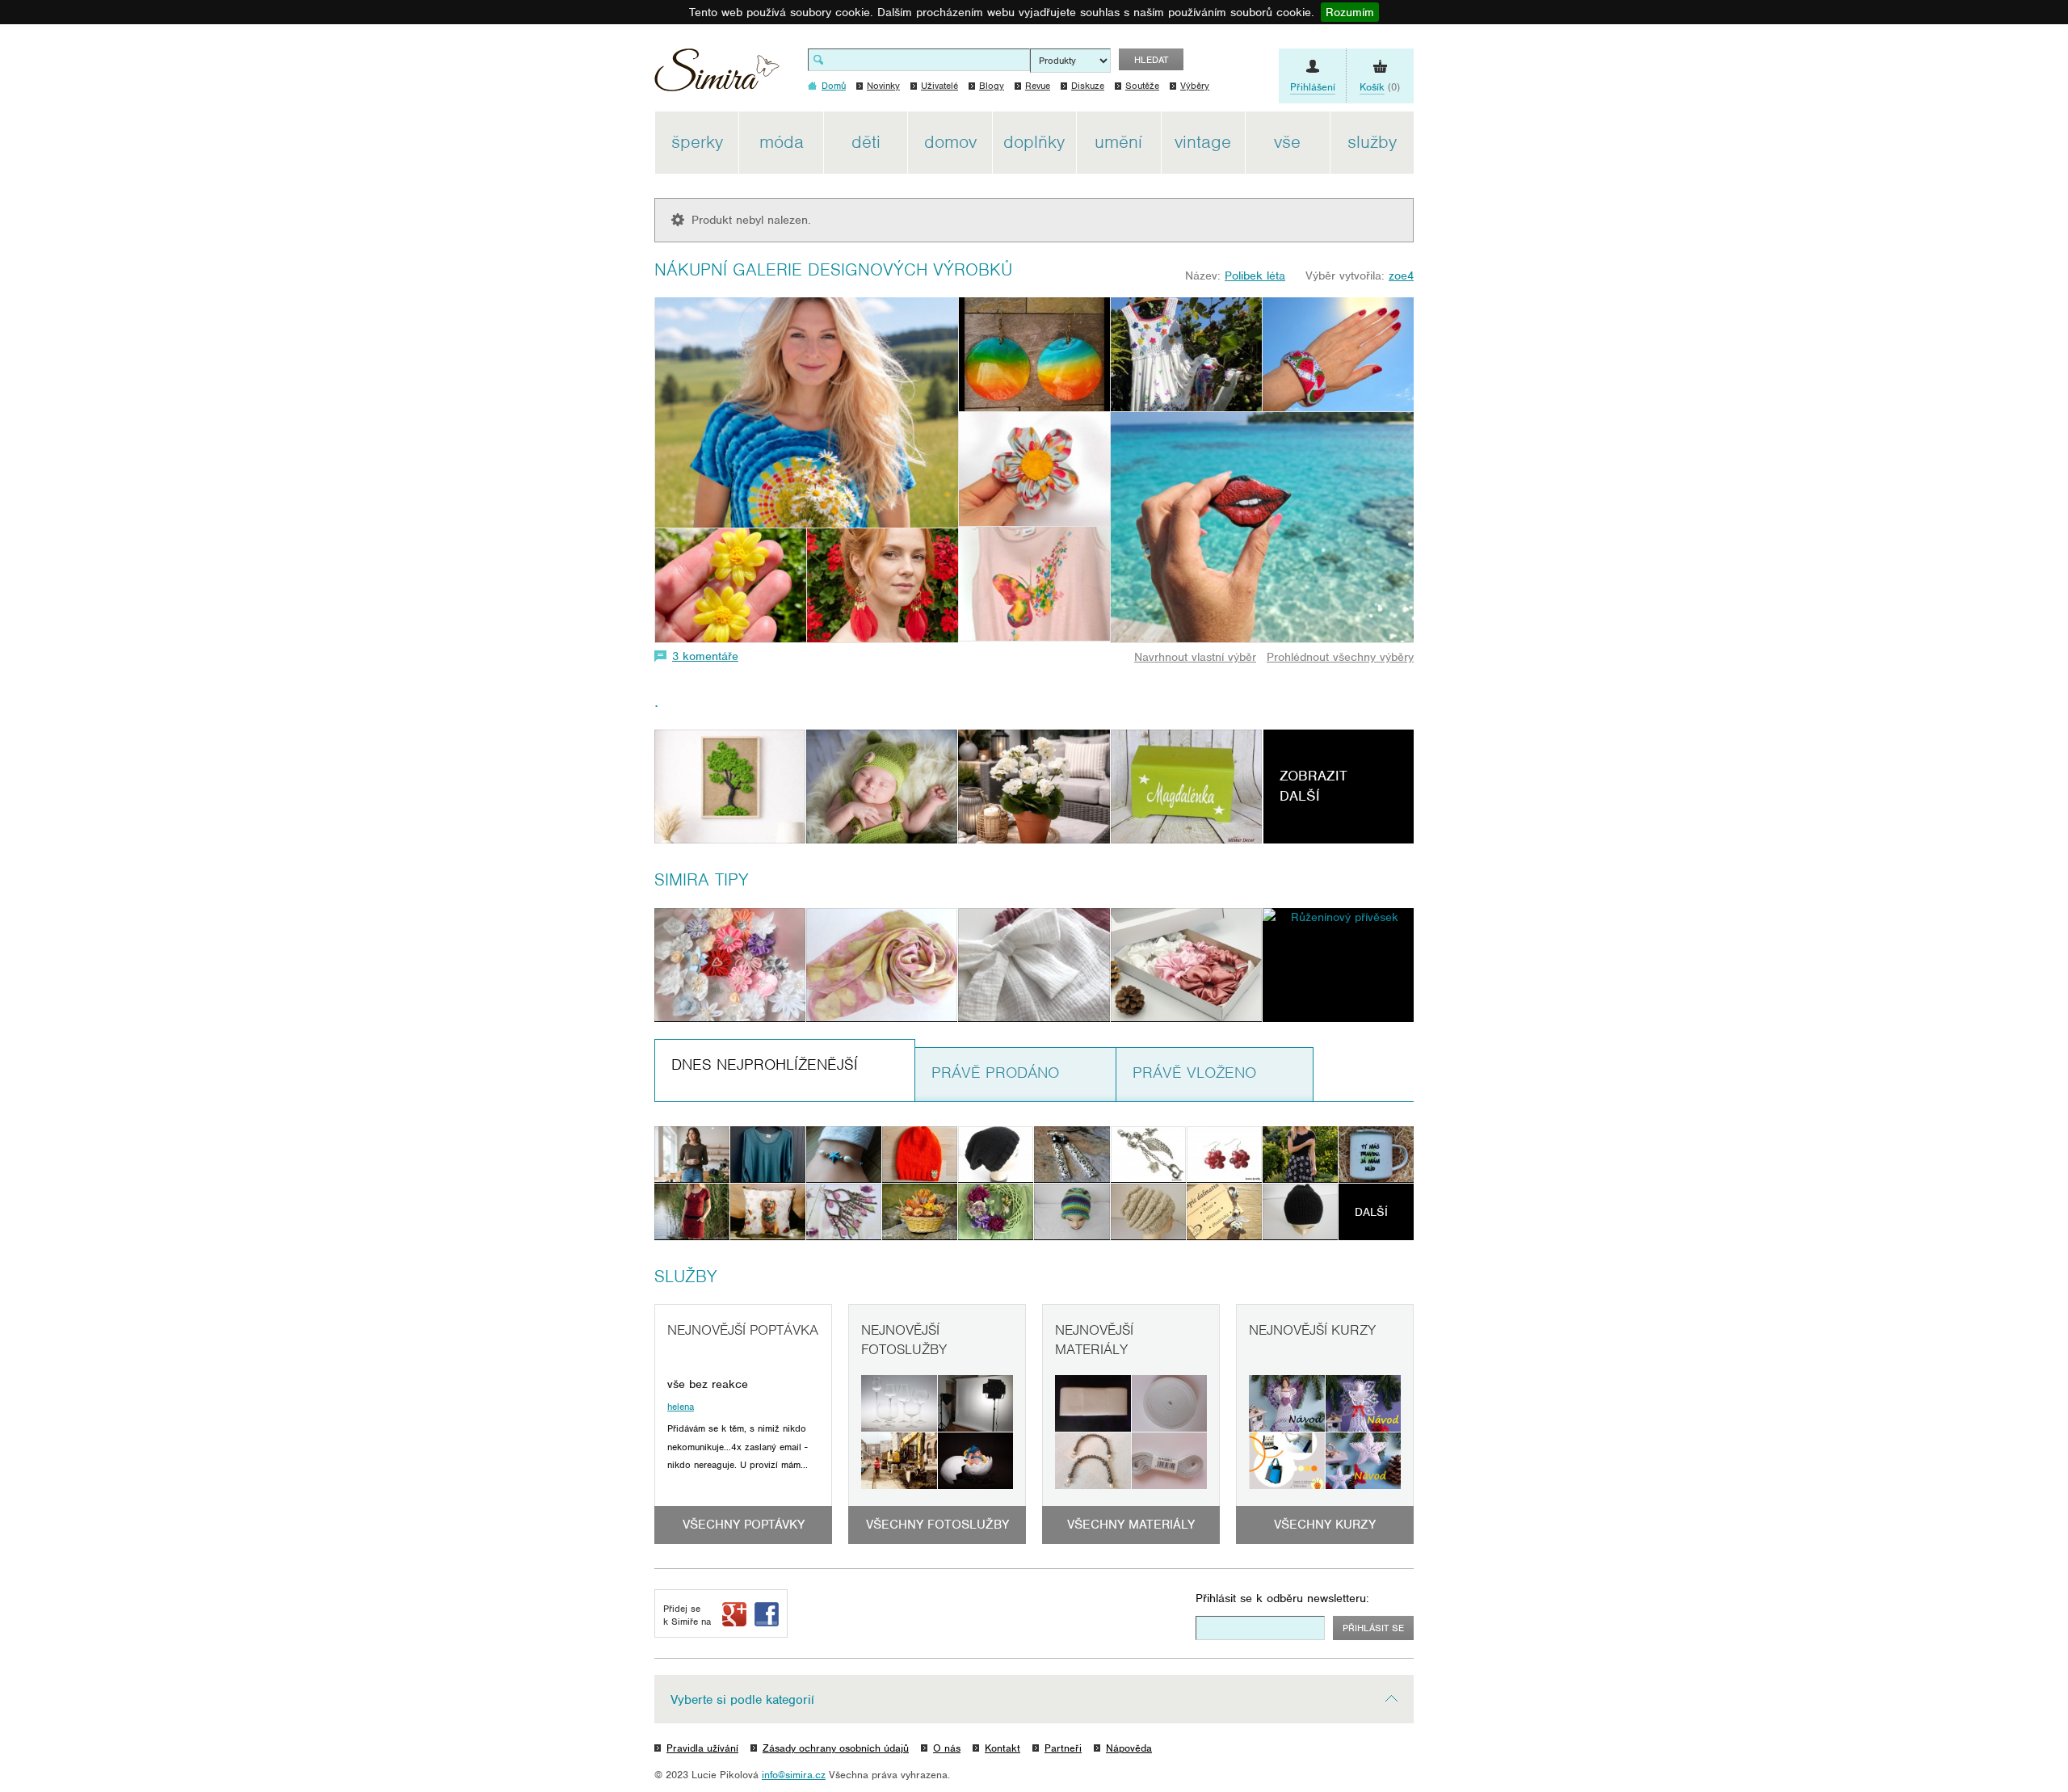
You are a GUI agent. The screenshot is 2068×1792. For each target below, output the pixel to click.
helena (681, 1407)
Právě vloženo (1194, 1073)
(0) (1380, 87)
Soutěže (1142, 86)
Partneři (1063, 1748)
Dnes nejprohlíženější (765, 1064)
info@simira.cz (794, 1775)
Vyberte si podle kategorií (742, 1700)
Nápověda (1129, 1748)
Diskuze (1088, 86)
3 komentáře (705, 656)
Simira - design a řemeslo (717, 76)
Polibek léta (1255, 276)
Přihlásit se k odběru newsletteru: (1282, 1598)
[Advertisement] (1490, 354)
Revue (1038, 86)
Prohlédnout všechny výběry (1340, 657)
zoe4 (1401, 276)
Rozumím (1350, 12)
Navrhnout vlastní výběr (1195, 657)
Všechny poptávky (744, 1525)
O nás (947, 1748)
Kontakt (1002, 1748)
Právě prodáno (995, 1073)
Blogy (992, 86)
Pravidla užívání (702, 1748)
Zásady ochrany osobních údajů (836, 1748)
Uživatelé (939, 86)
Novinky (883, 86)
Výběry (1195, 86)
